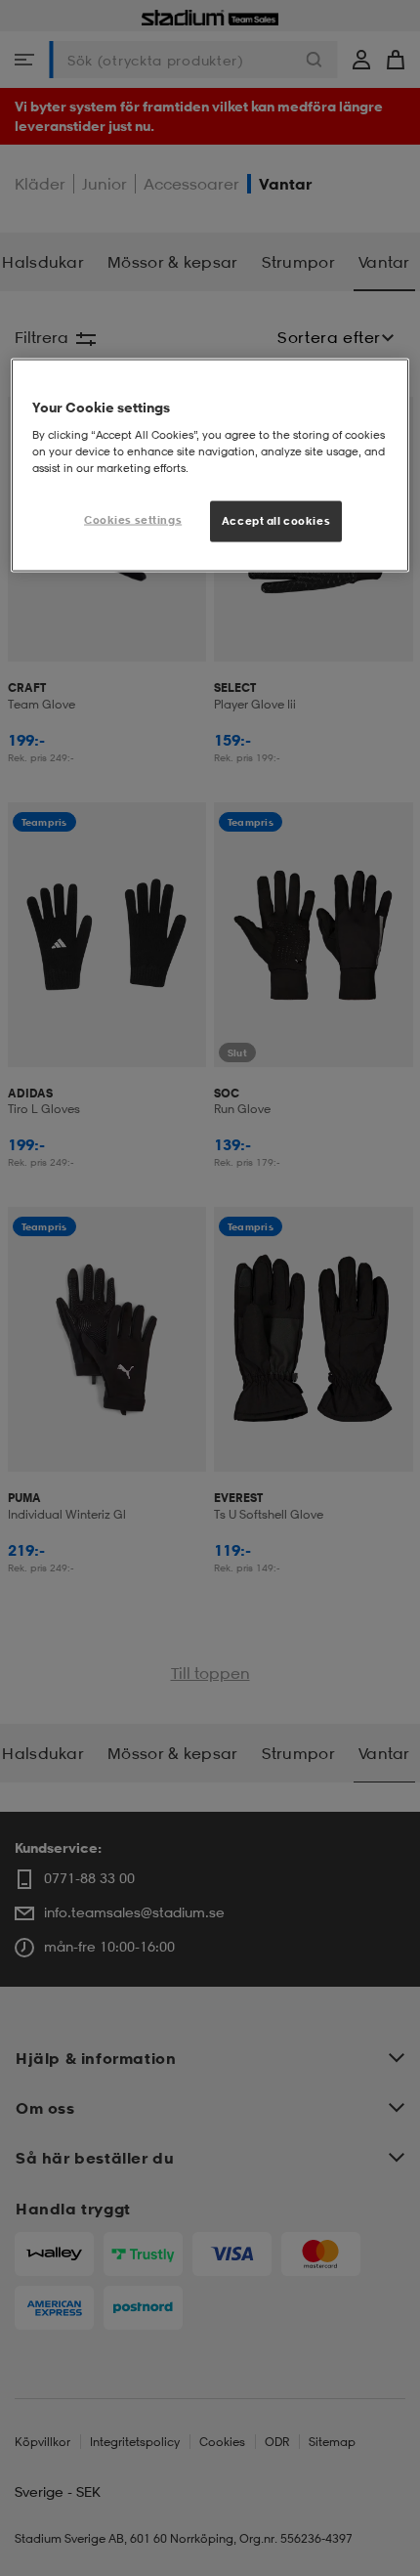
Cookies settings (133, 520)
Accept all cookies (276, 521)
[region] (210, 466)
